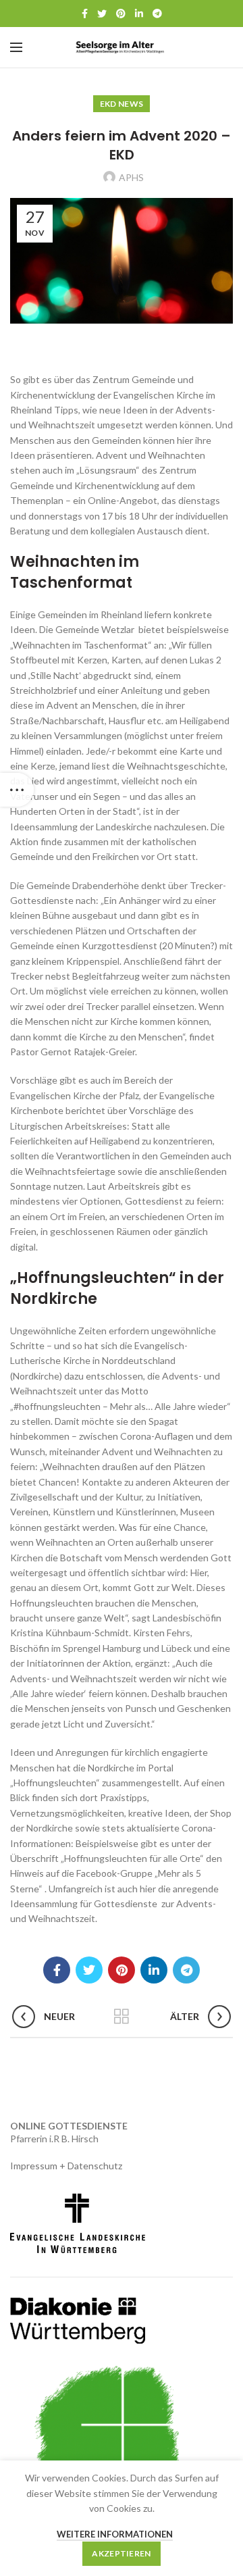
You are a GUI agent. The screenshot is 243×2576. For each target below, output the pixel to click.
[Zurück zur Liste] (122, 2017)
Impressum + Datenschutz (66, 2166)
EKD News (122, 104)
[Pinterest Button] (121, 14)
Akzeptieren (121, 2553)
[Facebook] (85, 14)
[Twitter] (102, 14)
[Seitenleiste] (17, 790)
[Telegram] (157, 14)
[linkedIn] (139, 14)
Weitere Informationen (115, 2534)
